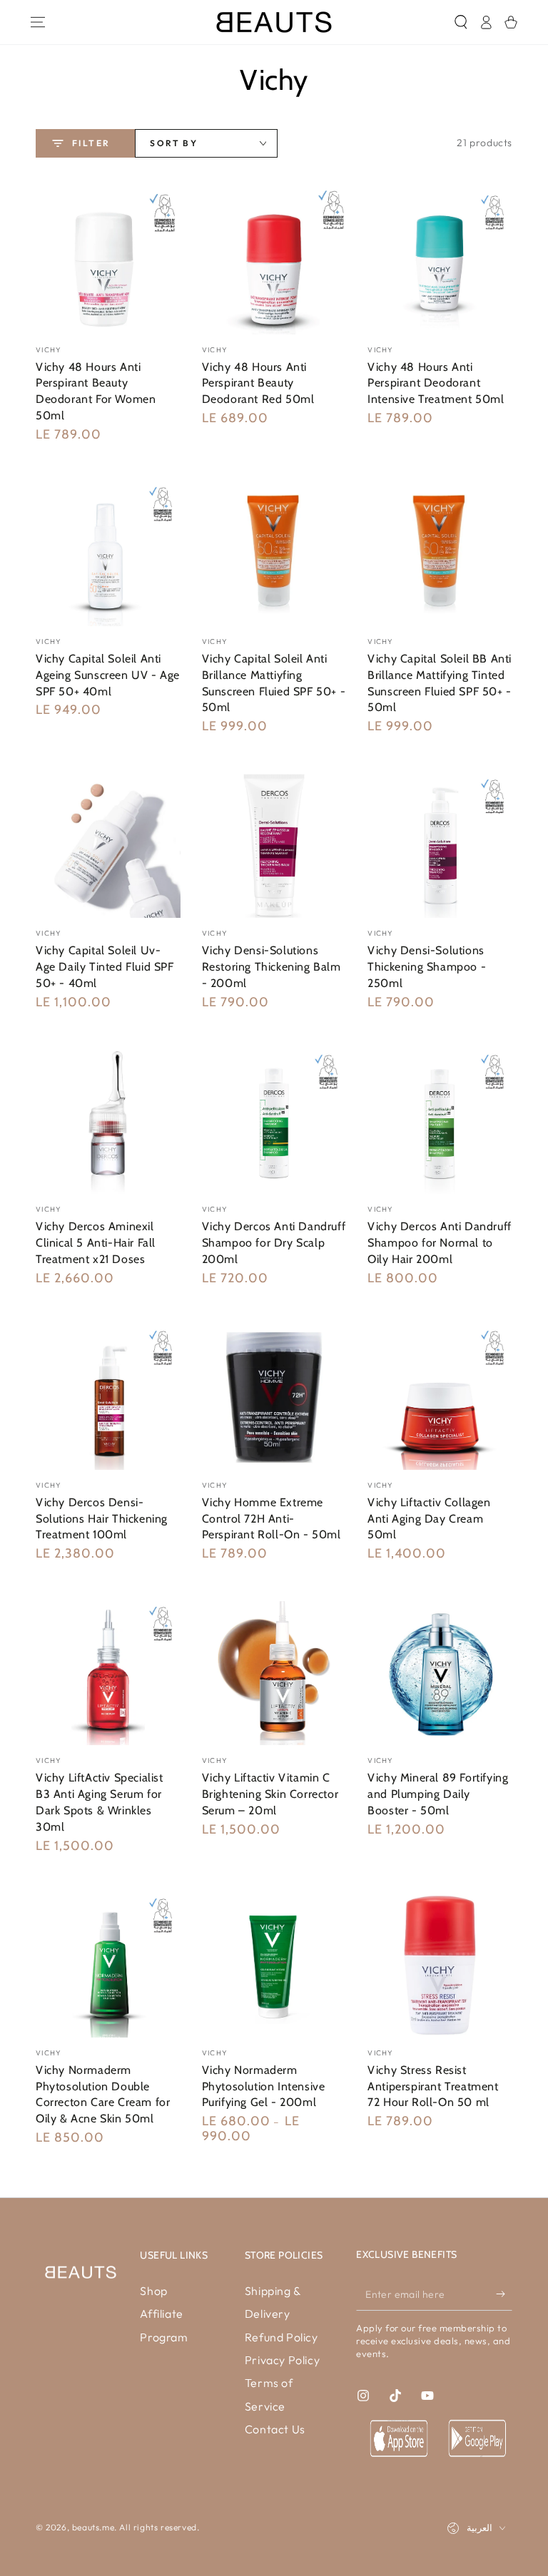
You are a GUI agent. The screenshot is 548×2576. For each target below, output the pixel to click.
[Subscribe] (504, 2294)
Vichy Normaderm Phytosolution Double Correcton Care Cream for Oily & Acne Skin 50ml (103, 2094)
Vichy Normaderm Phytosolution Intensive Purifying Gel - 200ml (264, 2086)
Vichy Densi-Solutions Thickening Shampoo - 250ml (427, 967)
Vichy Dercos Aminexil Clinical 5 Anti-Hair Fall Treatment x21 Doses (96, 1243)
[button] (461, 22)
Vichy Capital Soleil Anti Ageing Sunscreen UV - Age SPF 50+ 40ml (108, 675)
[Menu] (37, 22)
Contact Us (275, 2429)
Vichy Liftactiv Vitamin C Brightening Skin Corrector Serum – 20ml (270, 1794)
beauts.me (93, 2527)
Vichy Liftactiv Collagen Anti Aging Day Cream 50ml (429, 1519)
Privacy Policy (282, 2360)
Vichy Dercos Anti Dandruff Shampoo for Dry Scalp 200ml (274, 1243)
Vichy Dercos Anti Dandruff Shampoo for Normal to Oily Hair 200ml (440, 1243)
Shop (153, 2291)
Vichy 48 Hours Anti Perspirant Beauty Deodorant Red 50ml (258, 383)
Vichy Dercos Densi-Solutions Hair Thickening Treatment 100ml (102, 1519)
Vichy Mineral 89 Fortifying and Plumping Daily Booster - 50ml (438, 1794)
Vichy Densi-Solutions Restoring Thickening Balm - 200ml (272, 967)
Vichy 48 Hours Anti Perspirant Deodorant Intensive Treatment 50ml (436, 383)
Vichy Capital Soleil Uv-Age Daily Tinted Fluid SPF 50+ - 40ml (105, 967)
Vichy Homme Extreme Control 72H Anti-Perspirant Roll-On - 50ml (272, 1519)
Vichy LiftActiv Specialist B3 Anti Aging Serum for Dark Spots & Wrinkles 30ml (100, 1802)
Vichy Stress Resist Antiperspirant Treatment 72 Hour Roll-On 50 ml (433, 2086)
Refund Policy (281, 2337)
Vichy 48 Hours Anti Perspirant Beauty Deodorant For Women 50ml (96, 391)
